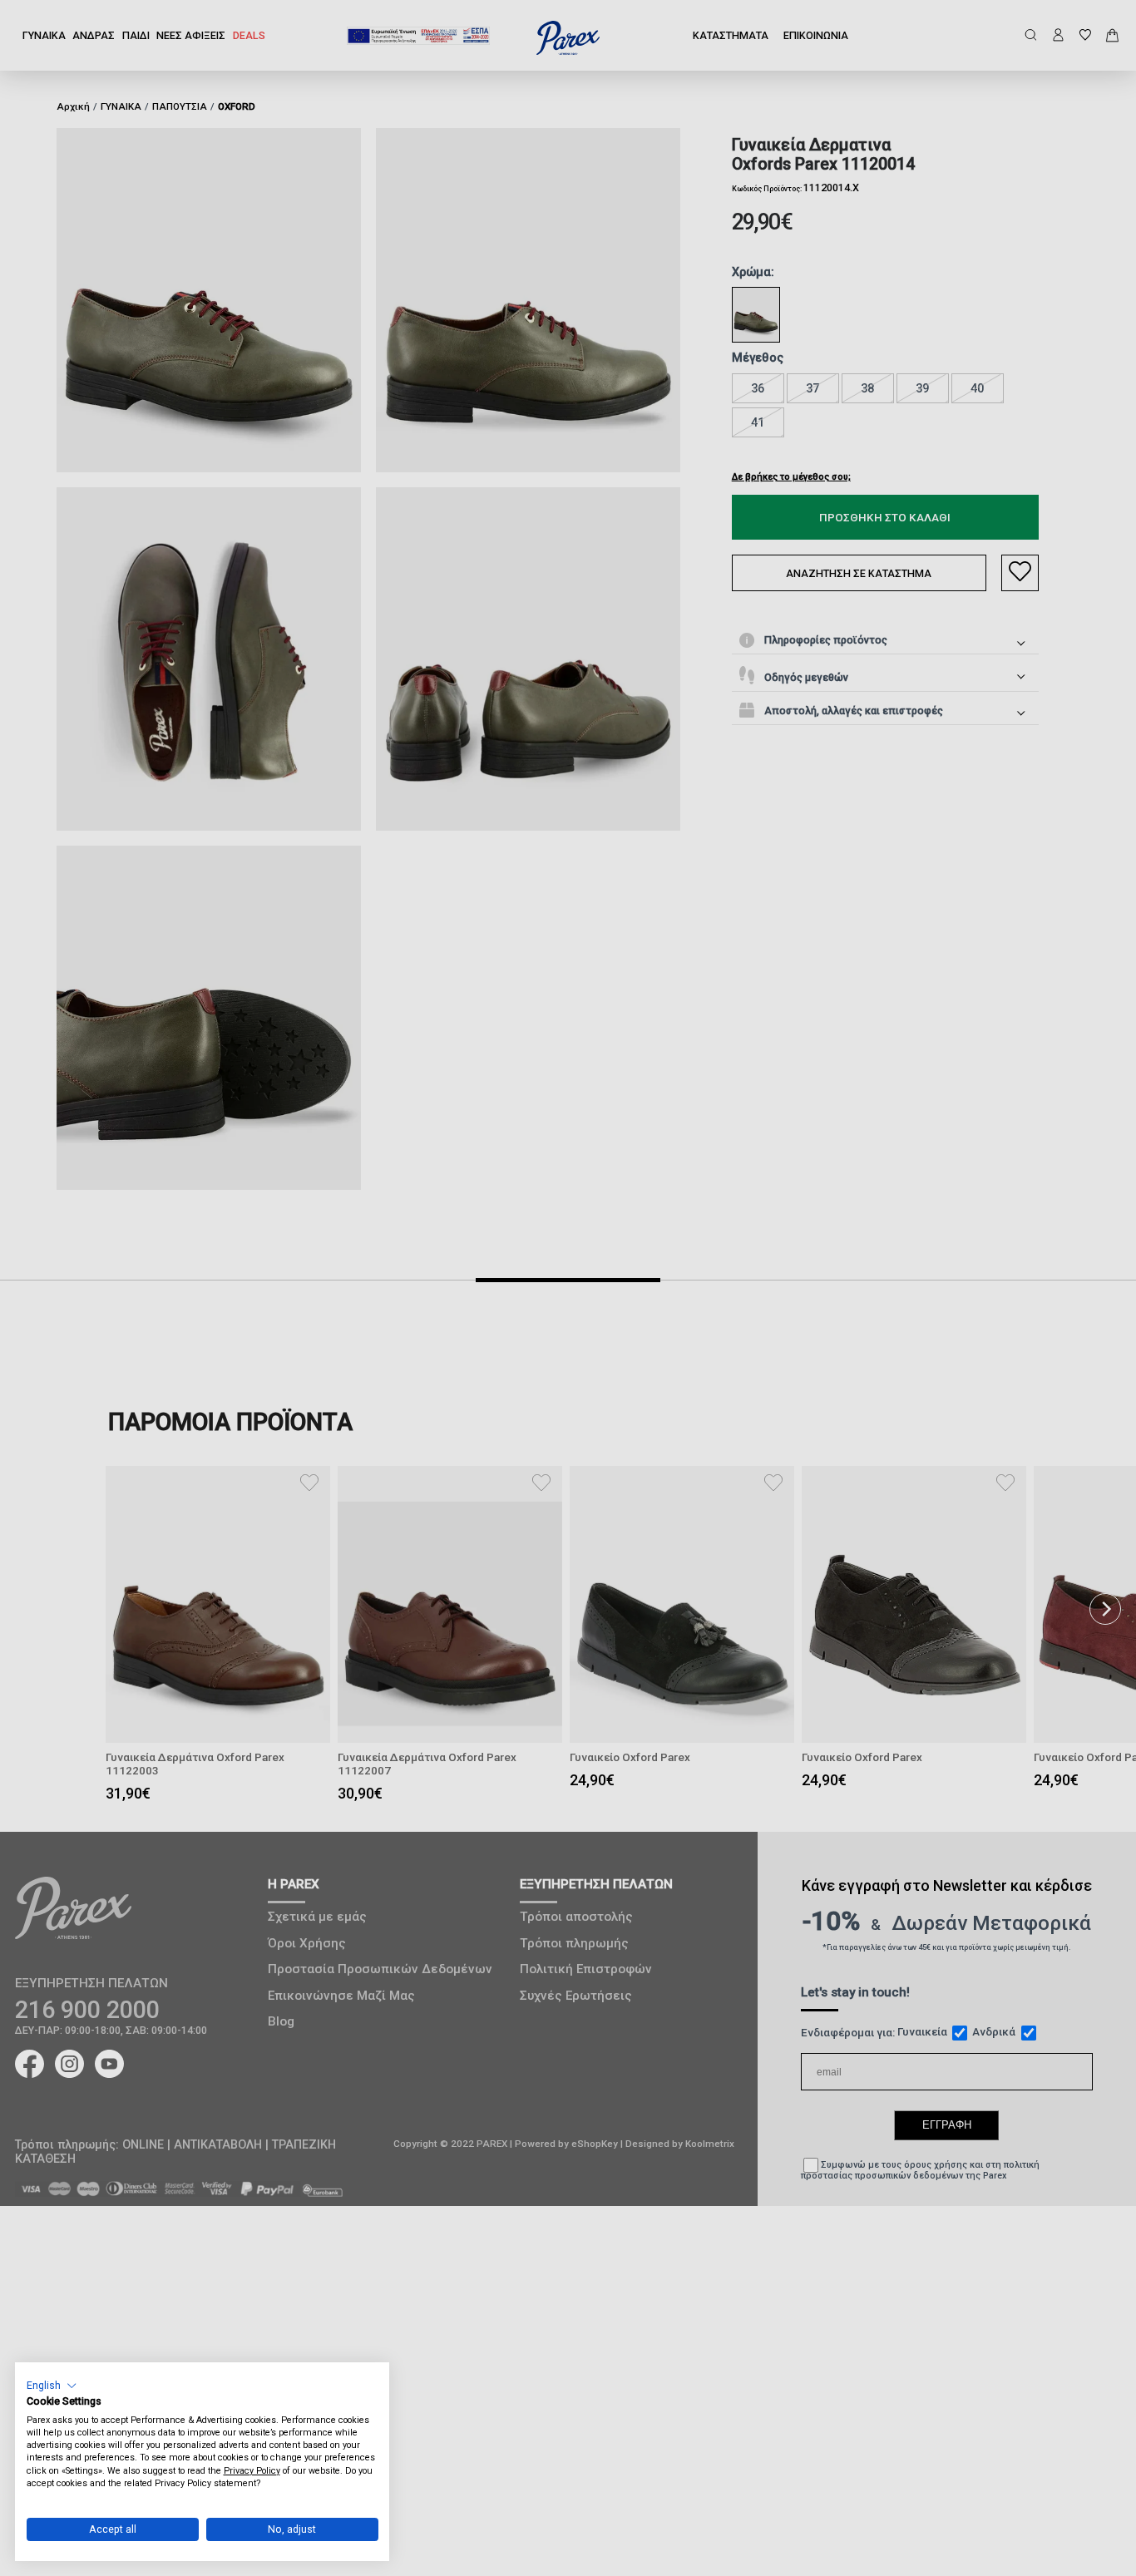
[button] (52, 2385)
